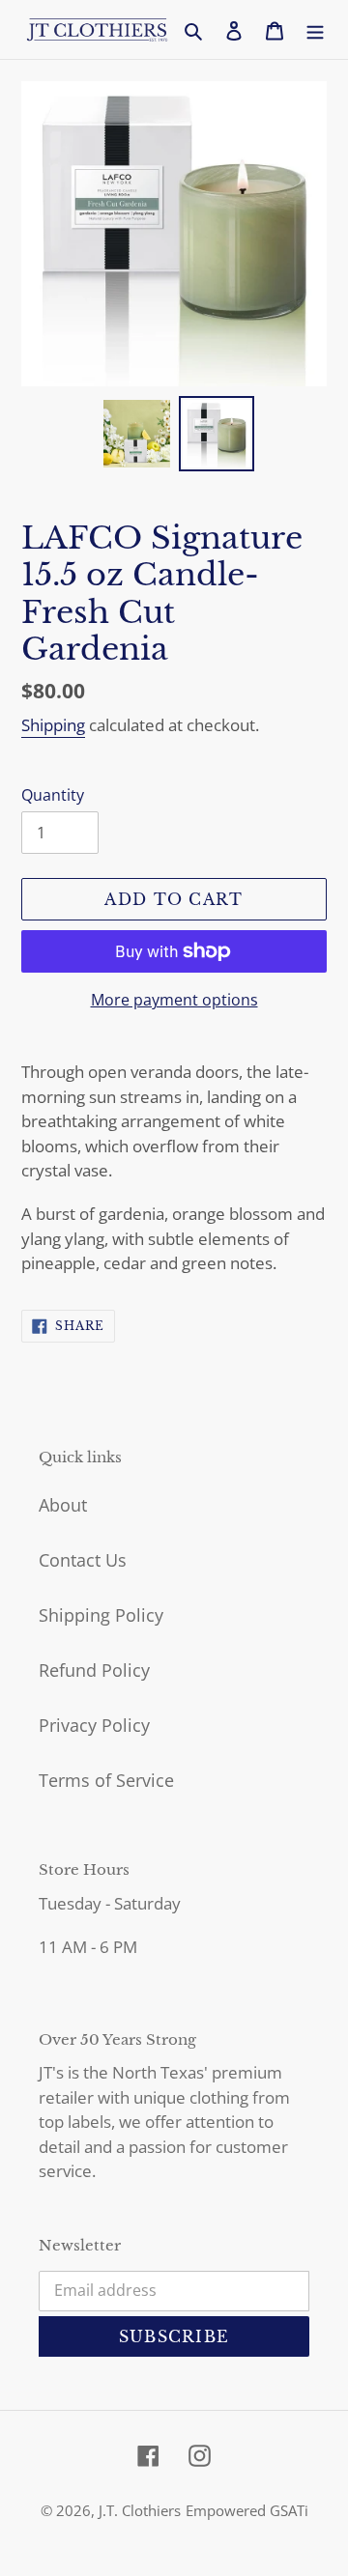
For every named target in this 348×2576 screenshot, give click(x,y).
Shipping (53, 725)
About (63, 1505)
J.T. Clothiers (140, 2510)
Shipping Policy (101, 1615)
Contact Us (83, 1560)
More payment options (174, 1000)
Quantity (53, 795)
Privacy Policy (94, 1725)
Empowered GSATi (247, 2510)
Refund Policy (94, 1670)
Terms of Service (106, 1780)
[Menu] (315, 29)
